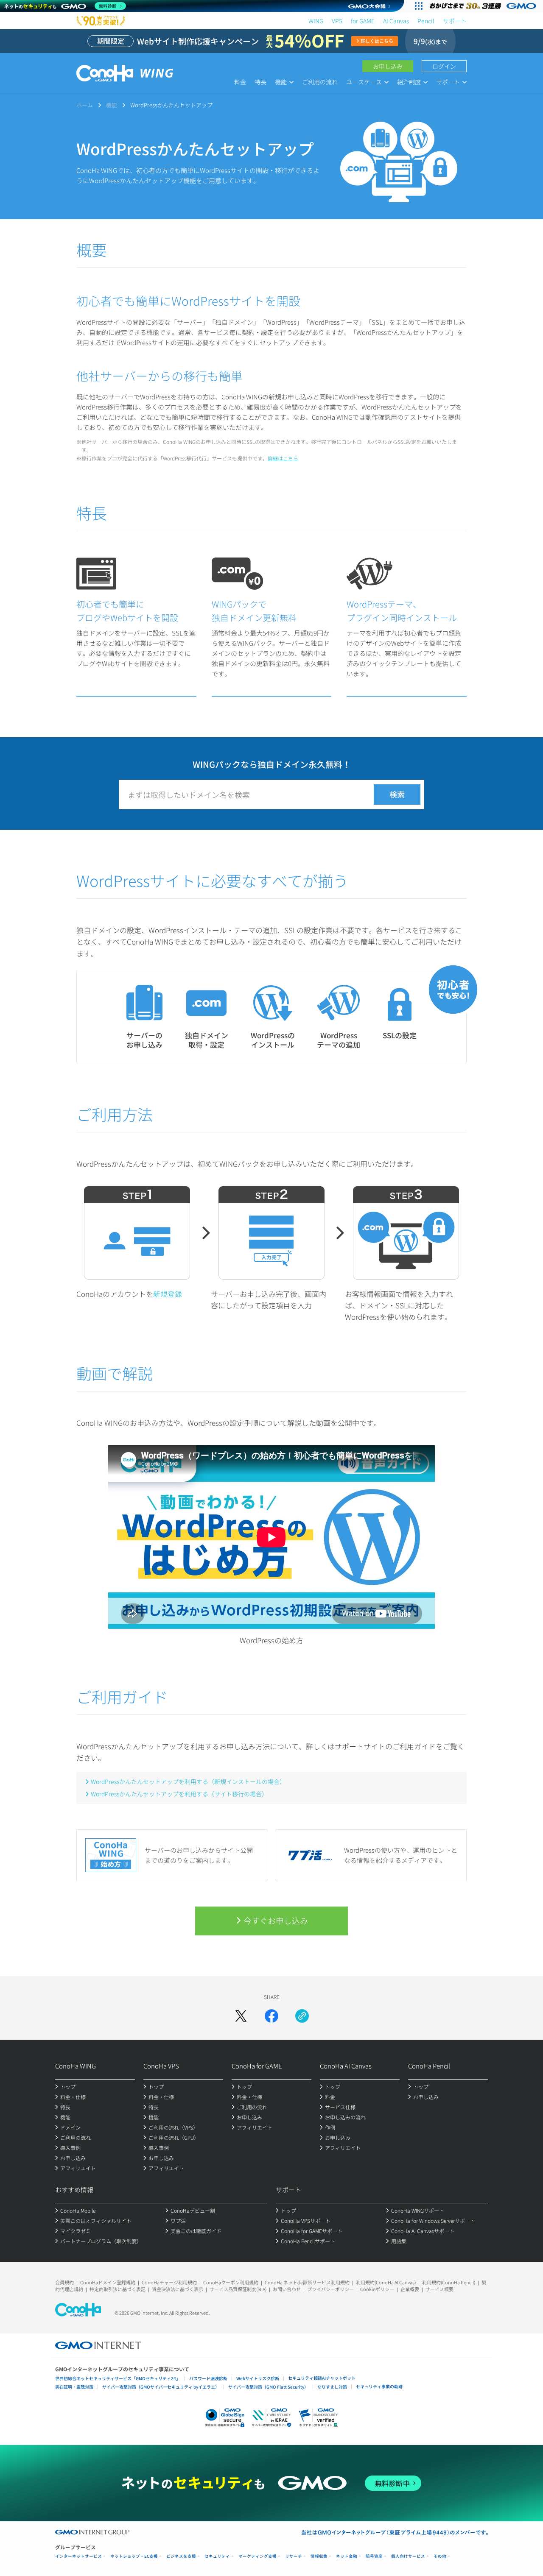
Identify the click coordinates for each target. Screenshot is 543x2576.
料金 (240, 82)
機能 (112, 105)
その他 (440, 2556)
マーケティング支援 (258, 2556)
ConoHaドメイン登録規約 (108, 2282)
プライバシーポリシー (330, 2289)
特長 (260, 82)
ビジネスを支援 (181, 2556)
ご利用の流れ (320, 82)
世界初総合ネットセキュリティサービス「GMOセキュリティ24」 (118, 2378)
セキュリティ (217, 2556)
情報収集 (319, 2556)
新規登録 (168, 1294)
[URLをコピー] (302, 2016)
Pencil (426, 21)
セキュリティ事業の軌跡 (379, 2386)
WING (316, 21)
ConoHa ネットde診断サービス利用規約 (307, 2282)
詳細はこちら (283, 458)
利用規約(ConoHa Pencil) (449, 2282)
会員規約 (64, 2282)
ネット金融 (347, 2556)
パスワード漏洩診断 (208, 2378)
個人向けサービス (408, 2556)
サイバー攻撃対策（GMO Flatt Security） (268, 2387)
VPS (337, 21)
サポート (455, 21)
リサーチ (294, 2556)
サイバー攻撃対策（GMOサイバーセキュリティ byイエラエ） (161, 2387)
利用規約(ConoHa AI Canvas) (386, 2282)
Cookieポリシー (377, 2289)
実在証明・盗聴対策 (74, 2387)
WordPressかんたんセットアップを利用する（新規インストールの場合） (188, 1781)
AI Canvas (396, 21)
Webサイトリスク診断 (258, 2378)
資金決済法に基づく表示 (178, 2289)
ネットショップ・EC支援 (134, 2556)
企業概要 (410, 2289)
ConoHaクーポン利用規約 (231, 2282)
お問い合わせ (287, 2289)
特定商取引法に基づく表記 (118, 2289)
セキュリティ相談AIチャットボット (322, 2378)
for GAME (363, 21)
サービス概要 (439, 2289)
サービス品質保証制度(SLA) (238, 2289)
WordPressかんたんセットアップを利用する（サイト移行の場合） (179, 1794)
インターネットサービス (78, 2556)
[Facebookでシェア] (271, 2016)
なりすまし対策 (332, 2387)
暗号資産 (374, 2556)
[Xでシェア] (241, 2016)
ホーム (85, 105)
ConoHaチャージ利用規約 (169, 2282)
